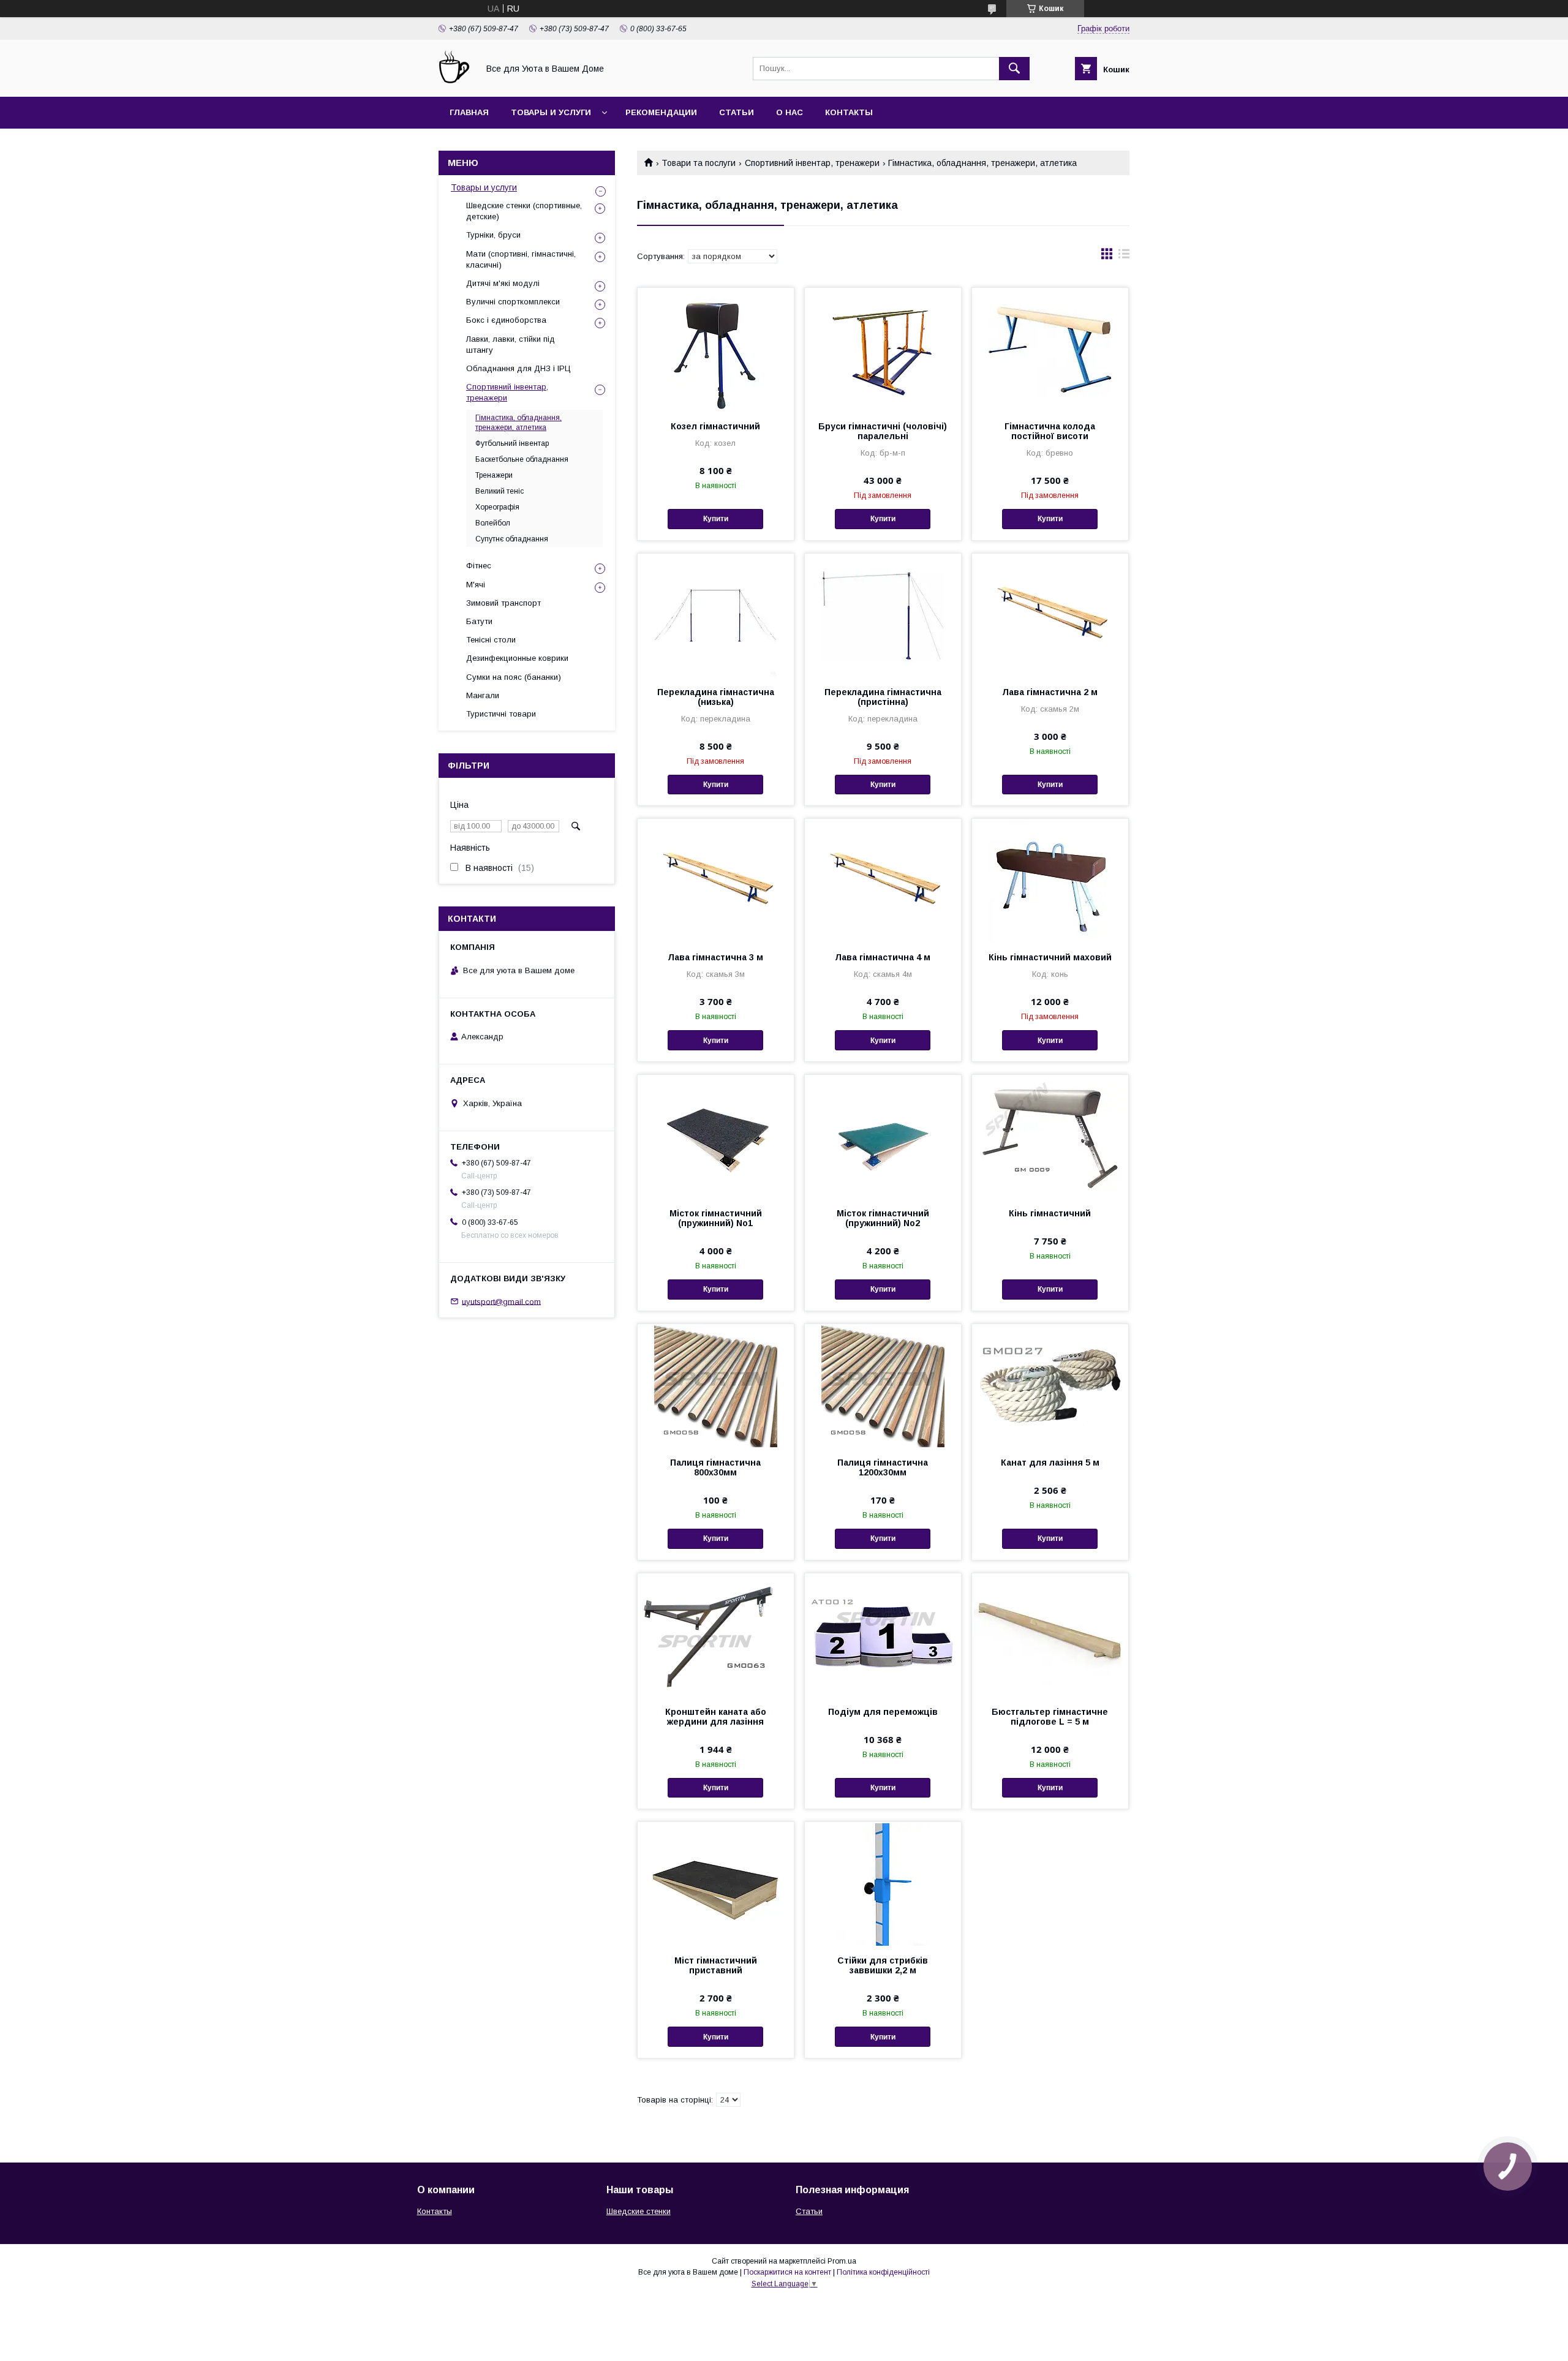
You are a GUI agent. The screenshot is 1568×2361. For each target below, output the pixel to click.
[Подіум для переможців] (883, 1635)
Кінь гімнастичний (1050, 1213)
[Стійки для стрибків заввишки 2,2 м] (883, 1883)
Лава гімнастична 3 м (715, 957)
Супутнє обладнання (512, 539)
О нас (790, 112)
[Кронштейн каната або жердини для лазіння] (716, 1635)
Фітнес (479, 566)
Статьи (737, 112)
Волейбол (493, 523)
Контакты (849, 112)
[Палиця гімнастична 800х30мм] (716, 1385)
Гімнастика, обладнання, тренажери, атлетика (518, 423)
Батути (479, 621)
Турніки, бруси (493, 235)
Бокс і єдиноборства (506, 320)
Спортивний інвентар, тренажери (812, 163)
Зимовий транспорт (503, 603)
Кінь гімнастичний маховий (1050, 957)
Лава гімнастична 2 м (1050, 692)
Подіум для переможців (883, 1712)
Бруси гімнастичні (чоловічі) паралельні (883, 431)
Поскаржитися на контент (787, 2272)
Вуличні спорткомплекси (513, 302)
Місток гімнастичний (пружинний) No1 (716, 1218)
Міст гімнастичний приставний (716, 1965)
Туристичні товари (501, 714)
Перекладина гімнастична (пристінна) (883, 697)
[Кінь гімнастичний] (1050, 1136)
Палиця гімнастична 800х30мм (715, 1467)
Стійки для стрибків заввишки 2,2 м (883, 1965)
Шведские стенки (639, 2211)
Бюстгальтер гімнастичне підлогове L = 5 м (1050, 1717)
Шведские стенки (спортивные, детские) (524, 211)
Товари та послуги (699, 163)
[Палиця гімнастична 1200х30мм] (883, 1385)
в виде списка (1124, 257)
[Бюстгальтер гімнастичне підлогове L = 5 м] (1050, 1635)
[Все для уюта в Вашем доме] (455, 81)
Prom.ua (842, 2261)
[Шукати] (1014, 69)
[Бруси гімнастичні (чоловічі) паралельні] (883, 349)
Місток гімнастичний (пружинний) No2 (883, 1218)
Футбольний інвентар (512, 443)
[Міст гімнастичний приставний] (716, 1883)
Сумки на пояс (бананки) (514, 677)
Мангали (483, 695)
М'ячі (476, 585)
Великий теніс (499, 491)
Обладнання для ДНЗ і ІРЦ (518, 368)
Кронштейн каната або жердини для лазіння (716, 1717)
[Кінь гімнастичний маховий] (1050, 880)
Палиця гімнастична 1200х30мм (883, 1467)
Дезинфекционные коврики (517, 658)
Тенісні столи (491, 640)
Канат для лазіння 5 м (1050, 1463)
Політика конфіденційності (883, 2272)
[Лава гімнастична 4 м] (883, 880)
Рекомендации (661, 112)
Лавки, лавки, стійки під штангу (511, 345)
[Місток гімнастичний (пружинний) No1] (716, 1136)
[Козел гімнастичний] (716, 349)
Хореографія (497, 507)
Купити (716, 519)
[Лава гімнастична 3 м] (716, 880)
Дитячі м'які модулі (503, 283)
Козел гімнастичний (715, 426)
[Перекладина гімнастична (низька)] (716, 615)
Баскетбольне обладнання (522, 459)
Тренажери (494, 475)
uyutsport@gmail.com (501, 1301)
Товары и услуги (551, 112)
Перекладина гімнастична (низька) (716, 697)
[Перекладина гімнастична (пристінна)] (883, 615)
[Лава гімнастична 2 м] (1050, 615)
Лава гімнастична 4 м (883, 957)
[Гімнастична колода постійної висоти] (1050, 349)
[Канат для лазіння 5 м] (1050, 1385)
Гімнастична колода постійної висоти (1050, 431)
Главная (469, 112)
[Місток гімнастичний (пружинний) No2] (883, 1136)
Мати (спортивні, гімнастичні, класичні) (521, 259)
